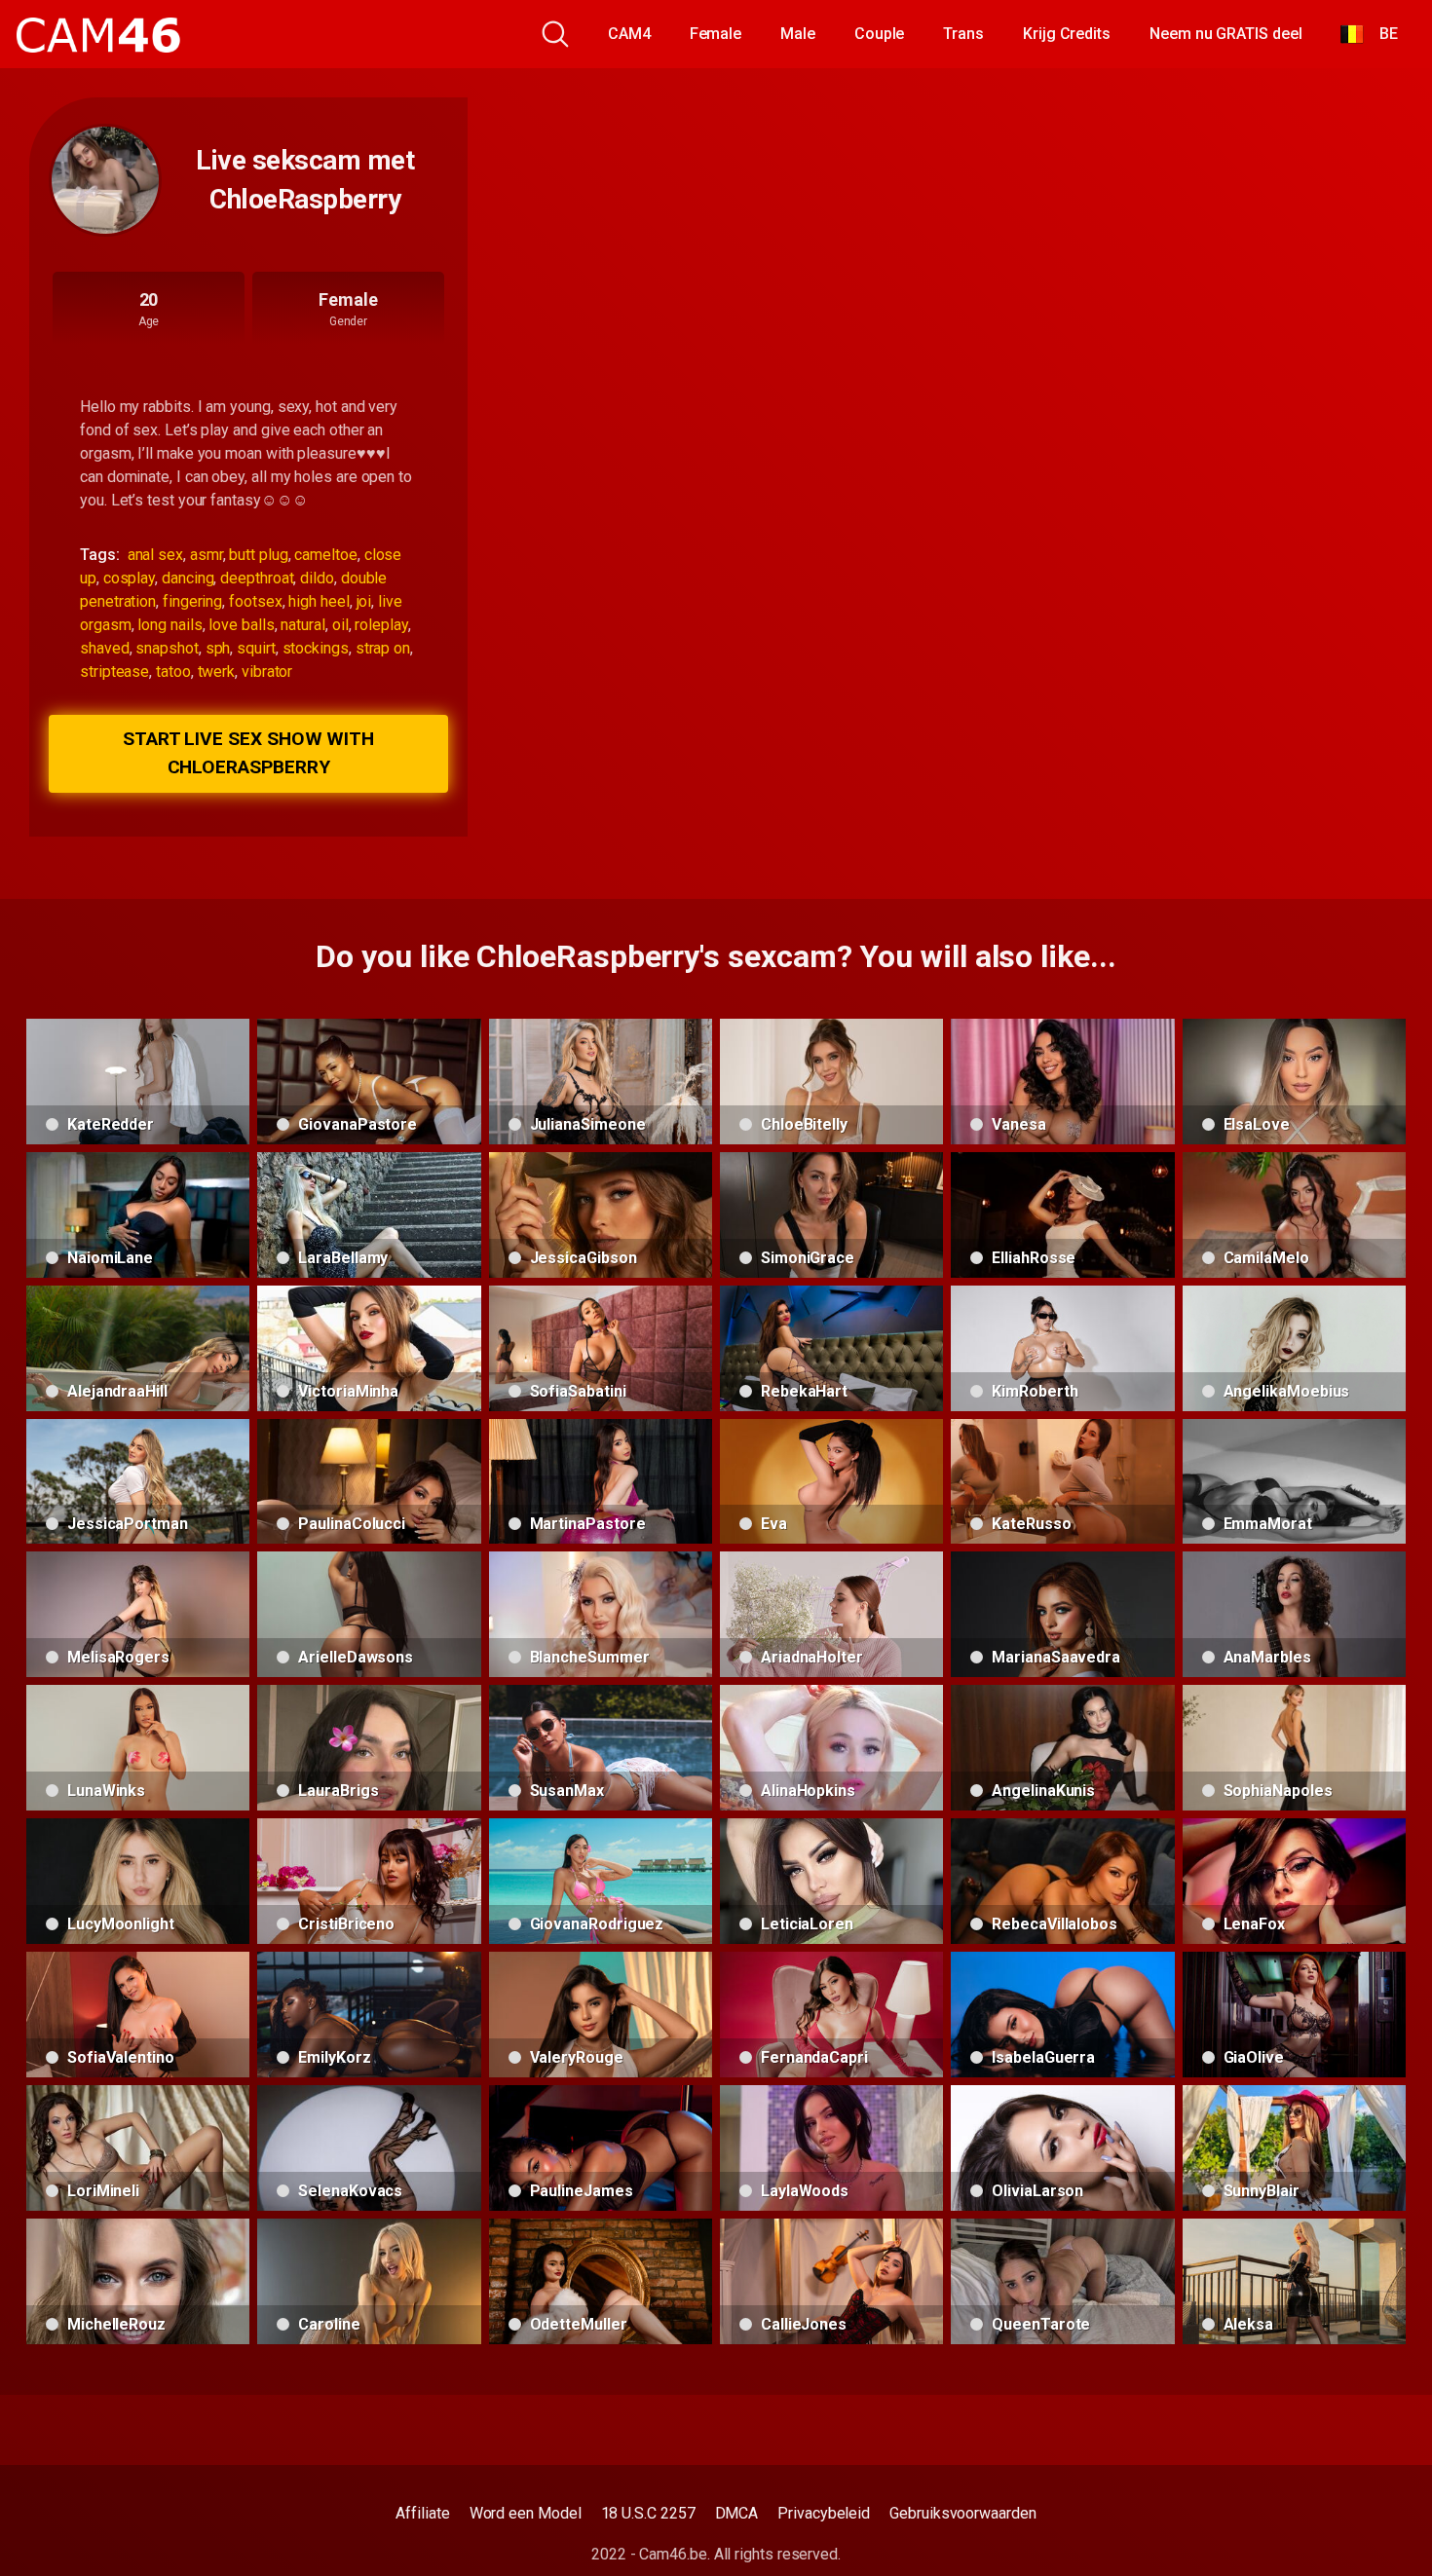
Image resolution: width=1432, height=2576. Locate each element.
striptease (114, 672)
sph (218, 648)
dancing (188, 578)
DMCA (737, 2513)
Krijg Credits (1067, 34)
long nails (170, 625)
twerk (217, 672)
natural (302, 625)
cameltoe (325, 555)
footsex (255, 601)
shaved (105, 648)
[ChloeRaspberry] (105, 180)
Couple (880, 34)
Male (798, 34)
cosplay (129, 578)
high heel (319, 601)
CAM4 (629, 34)
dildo (317, 578)
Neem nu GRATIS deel (1225, 34)
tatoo (173, 672)
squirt (256, 648)
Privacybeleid (824, 2513)
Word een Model (526, 2513)
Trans (963, 34)
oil (340, 625)
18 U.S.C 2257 (648, 2513)
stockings (316, 648)
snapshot (167, 648)
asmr (207, 555)
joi (364, 601)
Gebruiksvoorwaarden (962, 2513)
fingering (192, 601)
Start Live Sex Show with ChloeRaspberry (248, 753)
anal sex (155, 555)
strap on (383, 648)
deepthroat (257, 578)
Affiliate (422, 2513)
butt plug (258, 555)
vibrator (267, 672)
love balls (241, 625)
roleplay (381, 625)
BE (1381, 34)
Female (716, 34)
